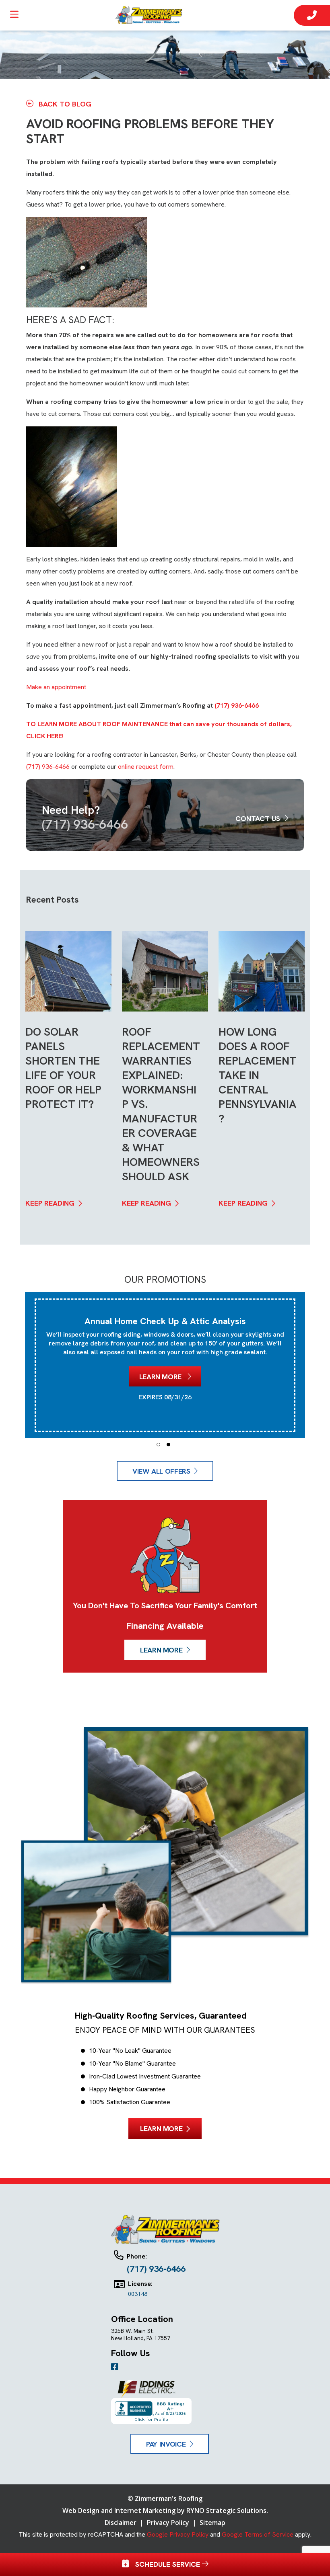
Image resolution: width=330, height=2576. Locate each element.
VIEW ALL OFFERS (161, 1471)
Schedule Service (166, 2564)
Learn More (161, 1377)
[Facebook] (115, 2367)
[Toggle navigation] (14, 17)
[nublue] (151, 15)
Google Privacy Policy (178, 2534)
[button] (158, 1445)
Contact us (259, 818)
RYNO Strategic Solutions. (227, 2510)
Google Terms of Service (258, 2534)
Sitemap (212, 2523)
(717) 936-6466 (237, 705)
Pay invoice (166, 2444)
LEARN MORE (161, 1650)
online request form (146, 767)
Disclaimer (121, 2523)
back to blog (64, 104)
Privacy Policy (169, 2523)
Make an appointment (56, 687)
